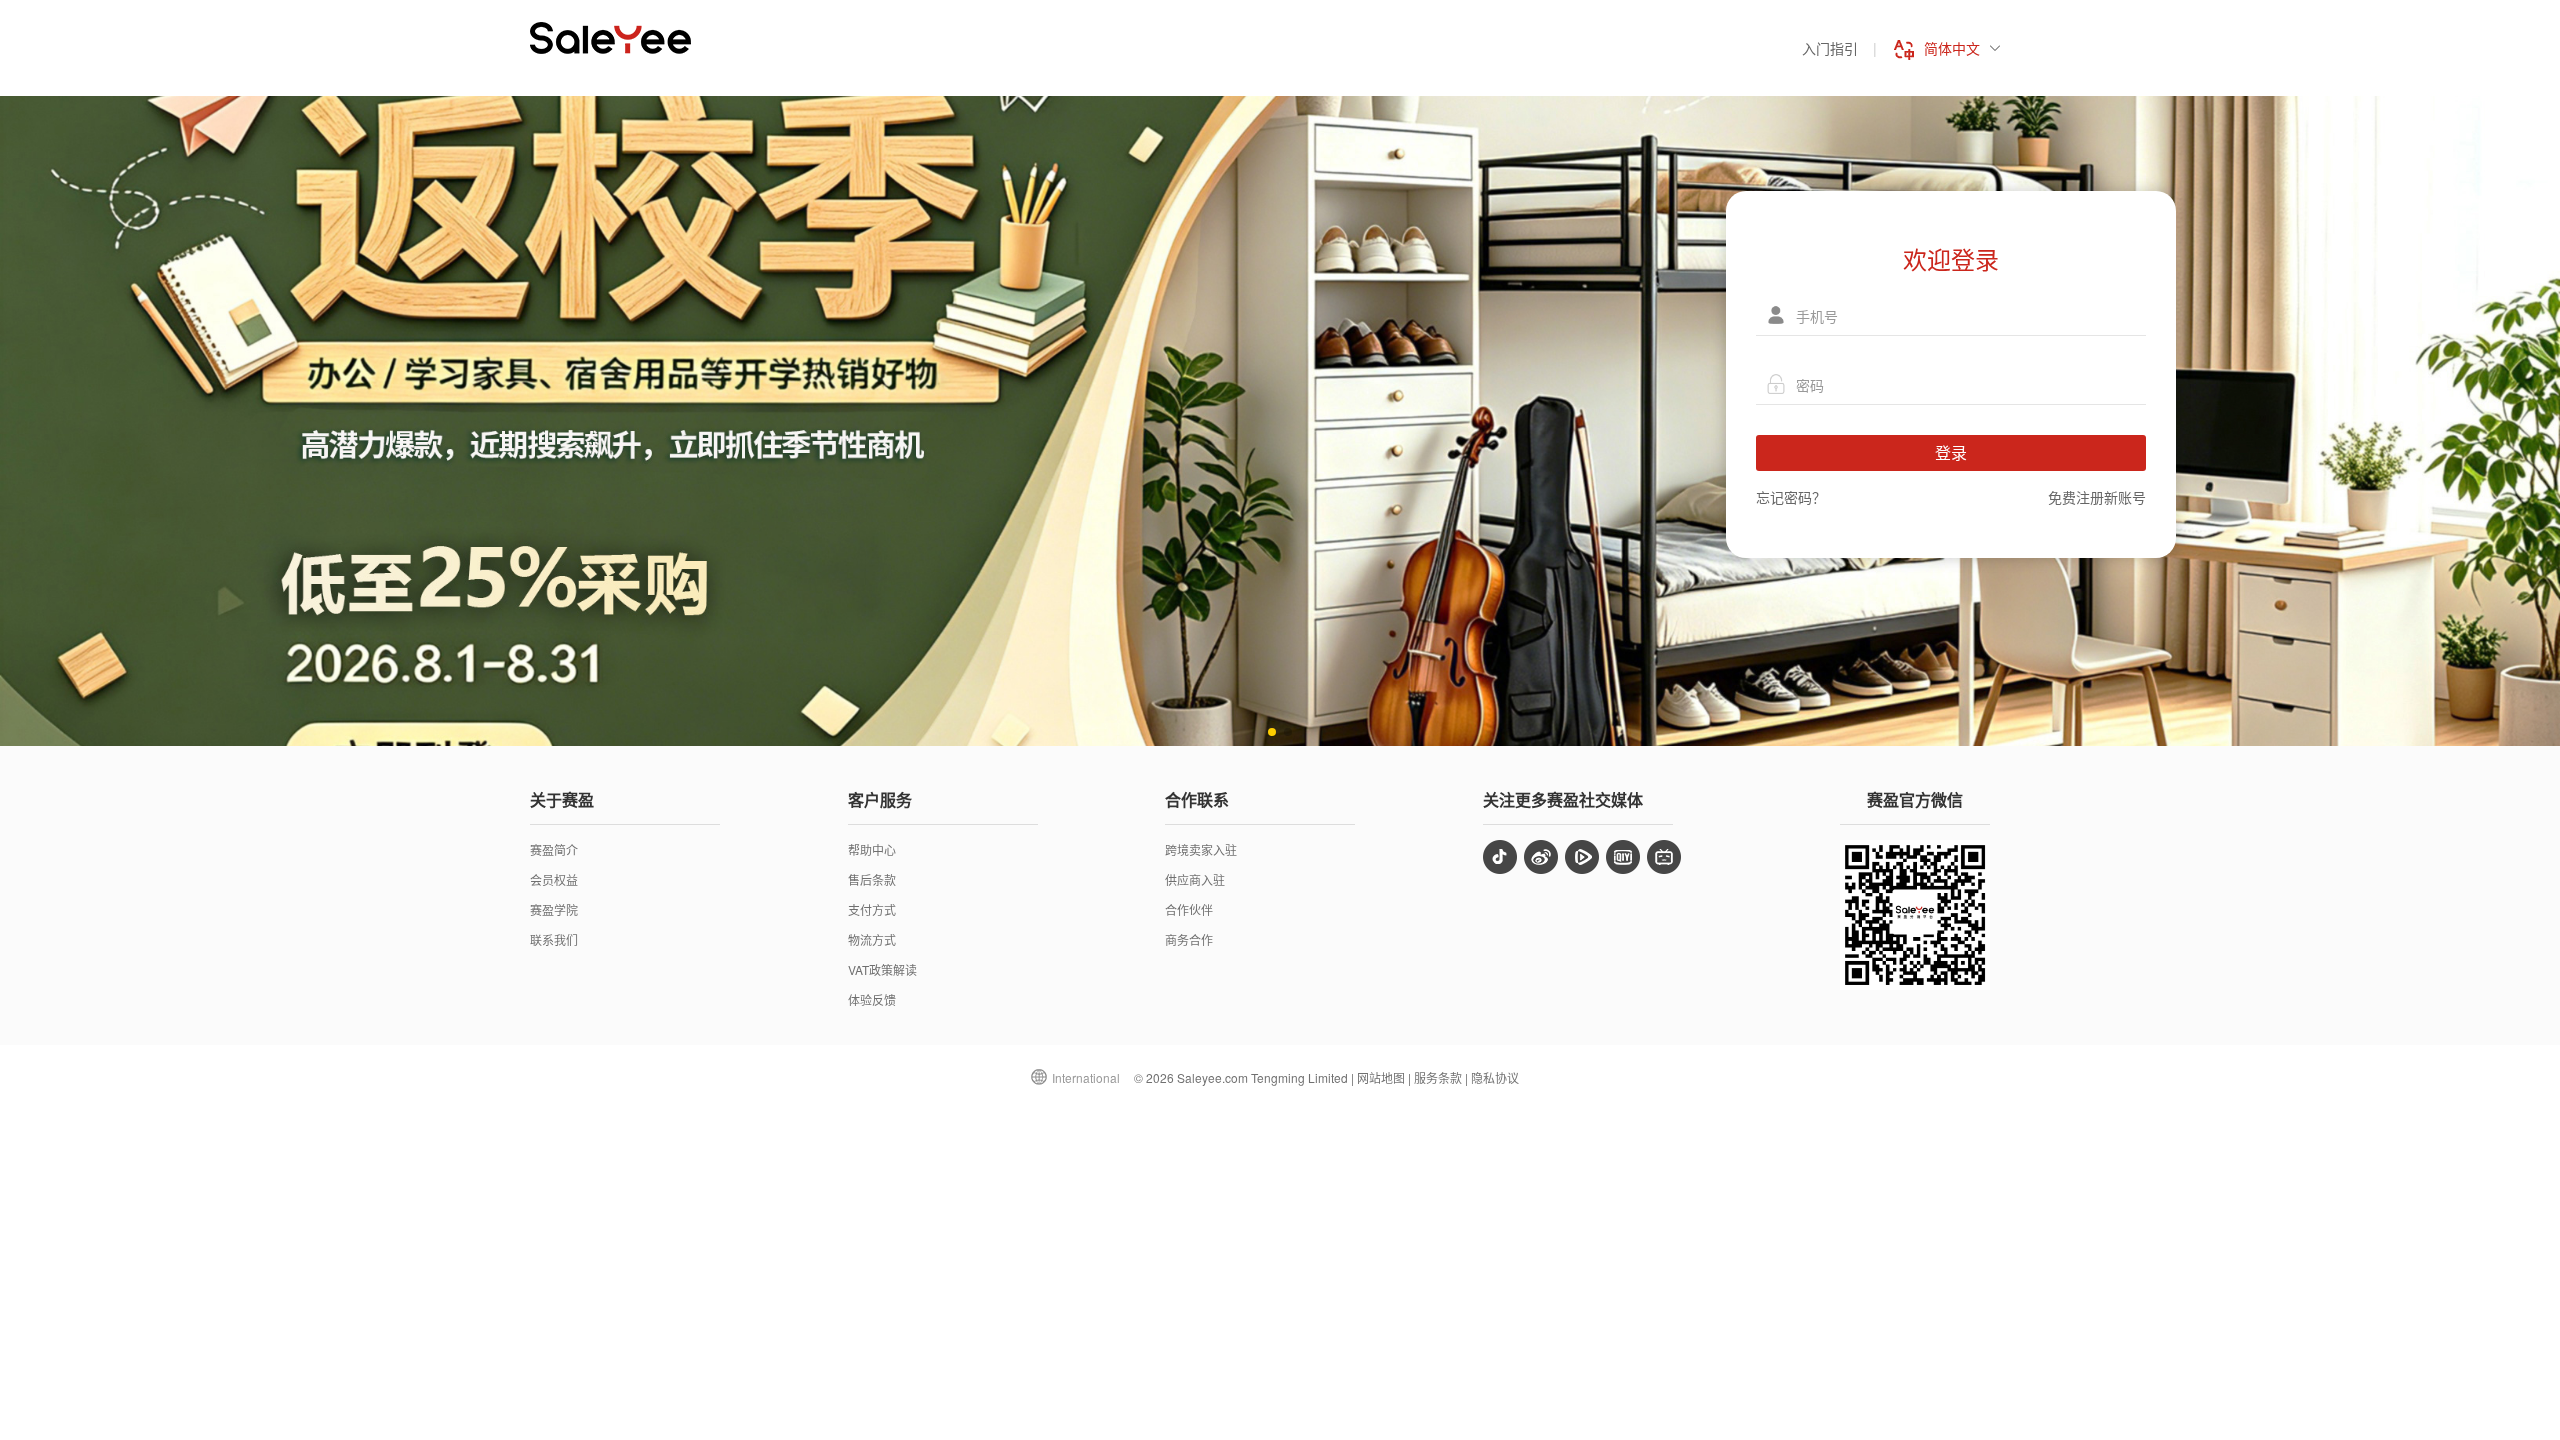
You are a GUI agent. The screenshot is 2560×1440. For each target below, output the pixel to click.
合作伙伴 (1189, 909)
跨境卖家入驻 (1201, 849)
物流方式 (872, 939)
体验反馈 (872, 999)
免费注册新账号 (2097, 497)
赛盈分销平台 (610, 38)
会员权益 (554, 879)
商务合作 (1189, 939)
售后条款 (872, 879)
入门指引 (1830, 48)
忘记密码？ (1791, 497)
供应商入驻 (1195, 879)
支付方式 (872, 909)
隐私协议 (1495, 1077)
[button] (1272, 732)
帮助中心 (872, 849)
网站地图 (1381, 1077)
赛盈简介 (554, 849)
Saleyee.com (1212, 1077)
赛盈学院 (554, 909)
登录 (1951, 452)
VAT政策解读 (882, 969)
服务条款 (1438, 1077)
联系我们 (554, 939)
